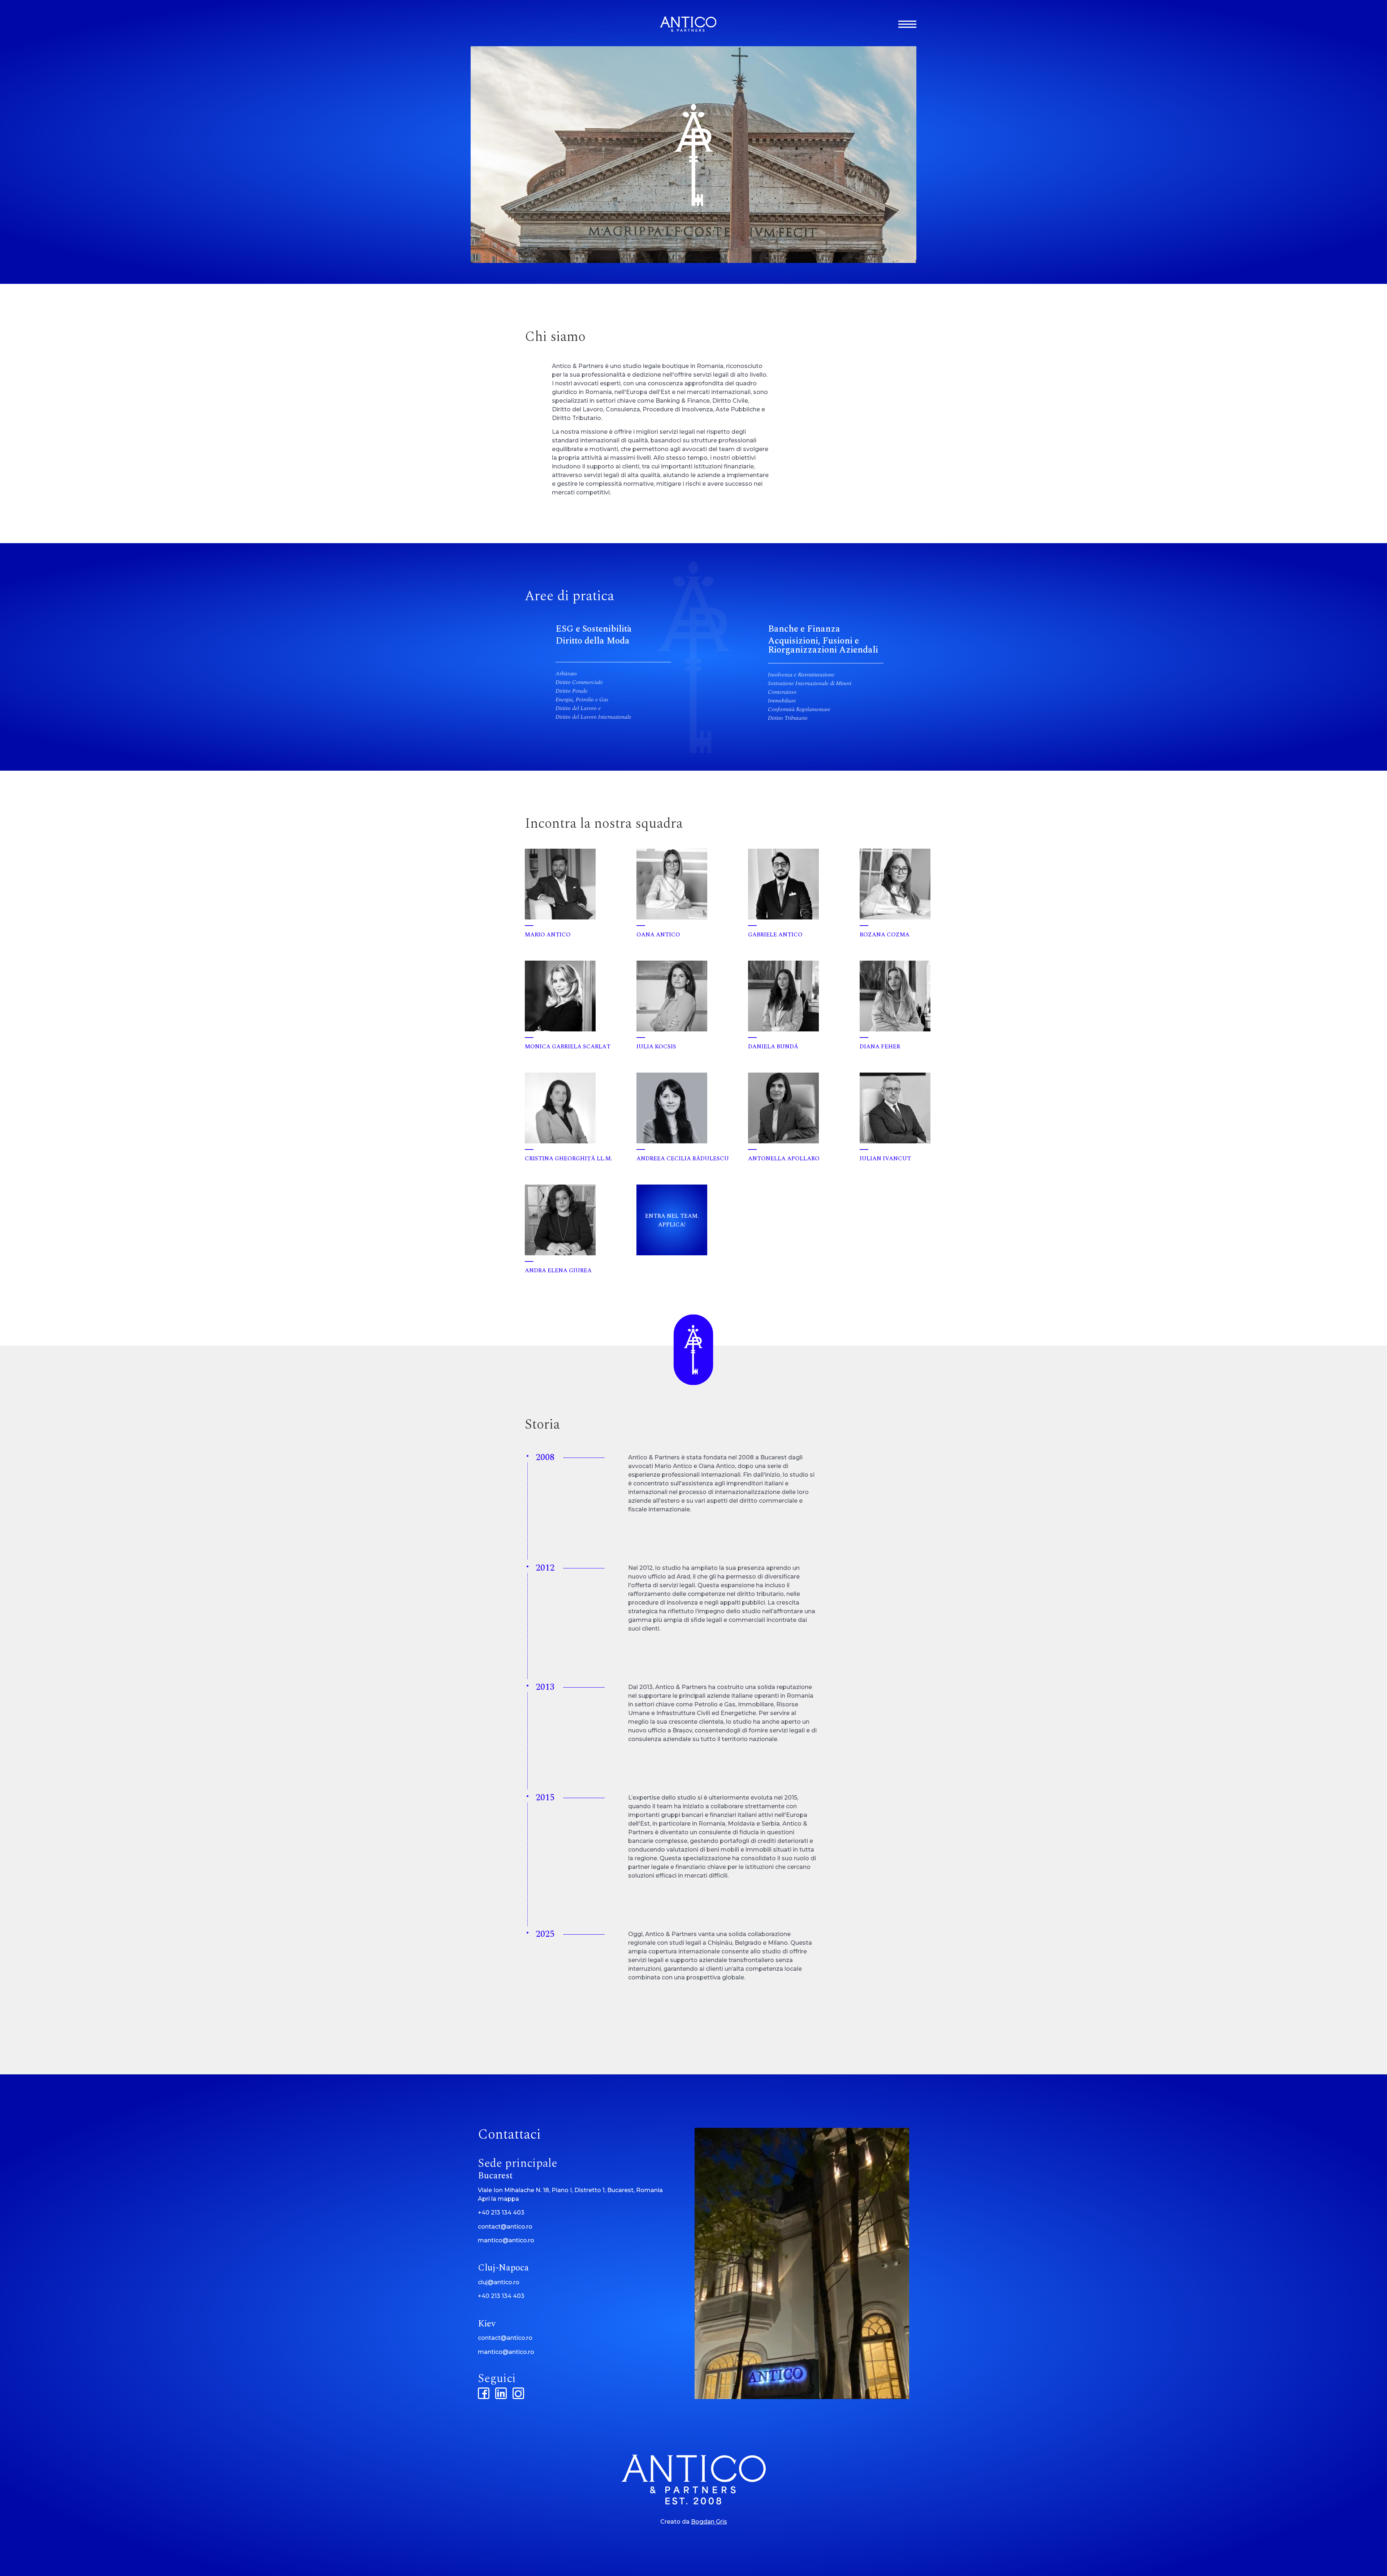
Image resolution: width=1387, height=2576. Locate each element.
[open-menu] (907, 24)
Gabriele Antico (775, 935)
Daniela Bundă (773, 1047)
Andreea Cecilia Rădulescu (683, 1159)
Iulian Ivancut (885, 1159)
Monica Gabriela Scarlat (568, 1047)
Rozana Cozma (885, 935)
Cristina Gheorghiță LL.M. (569, 1159)
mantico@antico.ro (506, 2240)
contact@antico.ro (505, 2227)
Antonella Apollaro (784, 1159)
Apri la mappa (498, 2199)
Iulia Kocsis (656, 1047)
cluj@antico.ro (499, 2282)
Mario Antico (548, 935)
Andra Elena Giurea (558, 1270)
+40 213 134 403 (501, 2213)
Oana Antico (658, 935)
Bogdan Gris (709, 2522)
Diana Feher (880, 1047)
